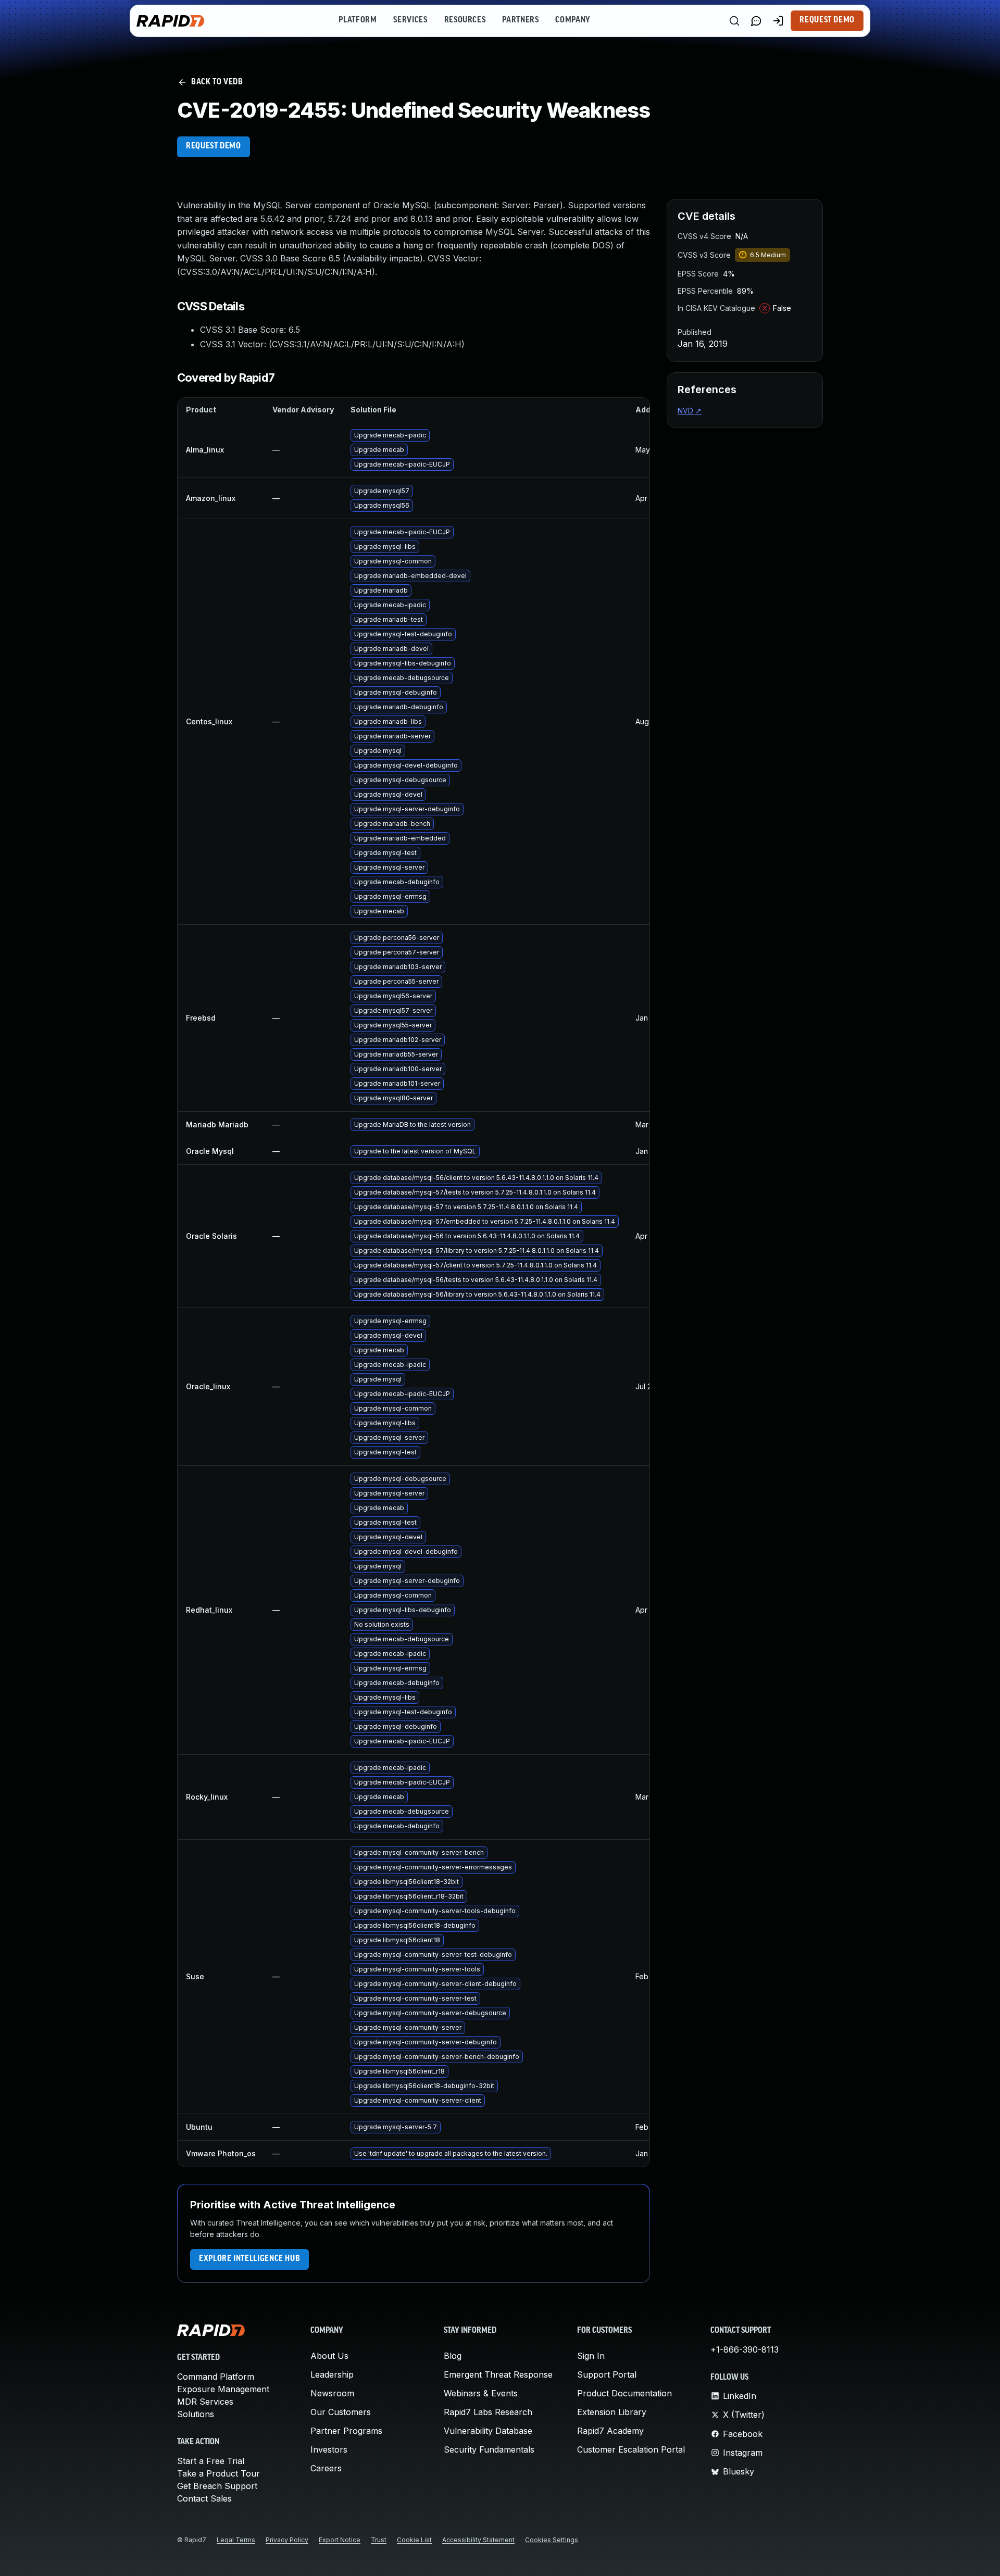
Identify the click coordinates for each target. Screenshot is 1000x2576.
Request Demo (827, 20)
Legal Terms (236, 2540)
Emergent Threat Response (498, 2374)
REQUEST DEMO (214, 146)
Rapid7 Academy (610, 2431)
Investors (329, 2449)
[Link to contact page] (756, 21)
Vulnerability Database (488, 2431)
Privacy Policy (287, 2540)
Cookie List (414, 2540)
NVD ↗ (690, 411)
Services (410, 20)
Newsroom (332, 2393)
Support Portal (607, 2374)
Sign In (591, 2356)
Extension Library (612, 2412)
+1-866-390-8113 (745, 2349)
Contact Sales (204, 2498)
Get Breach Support (217, 2486)
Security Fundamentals (489, 2449)
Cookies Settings (552, 2540)
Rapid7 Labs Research (488, 2412)
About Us (329, 2356)
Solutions (196, 2414)
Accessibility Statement (478, 2540)
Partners (520, 20)
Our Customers (341, 2412)
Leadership (332, 2374)
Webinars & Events (481, 2393)
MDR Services (205, 2402)
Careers (326, 2468)
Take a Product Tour (218, 2473)
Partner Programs (346, 2431)
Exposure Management (223, 2389)
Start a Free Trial (211, 2461)
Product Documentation (624, 2393)
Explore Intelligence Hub (249, 2259)
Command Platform (216, 2377)
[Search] (734, 21)
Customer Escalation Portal (631, 2449)
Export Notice (340, 2540)
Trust (379, 2540)
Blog (453, 2356)
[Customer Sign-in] (778, 21)
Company (573, 20)
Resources (465, 20)
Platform (358, 20)
